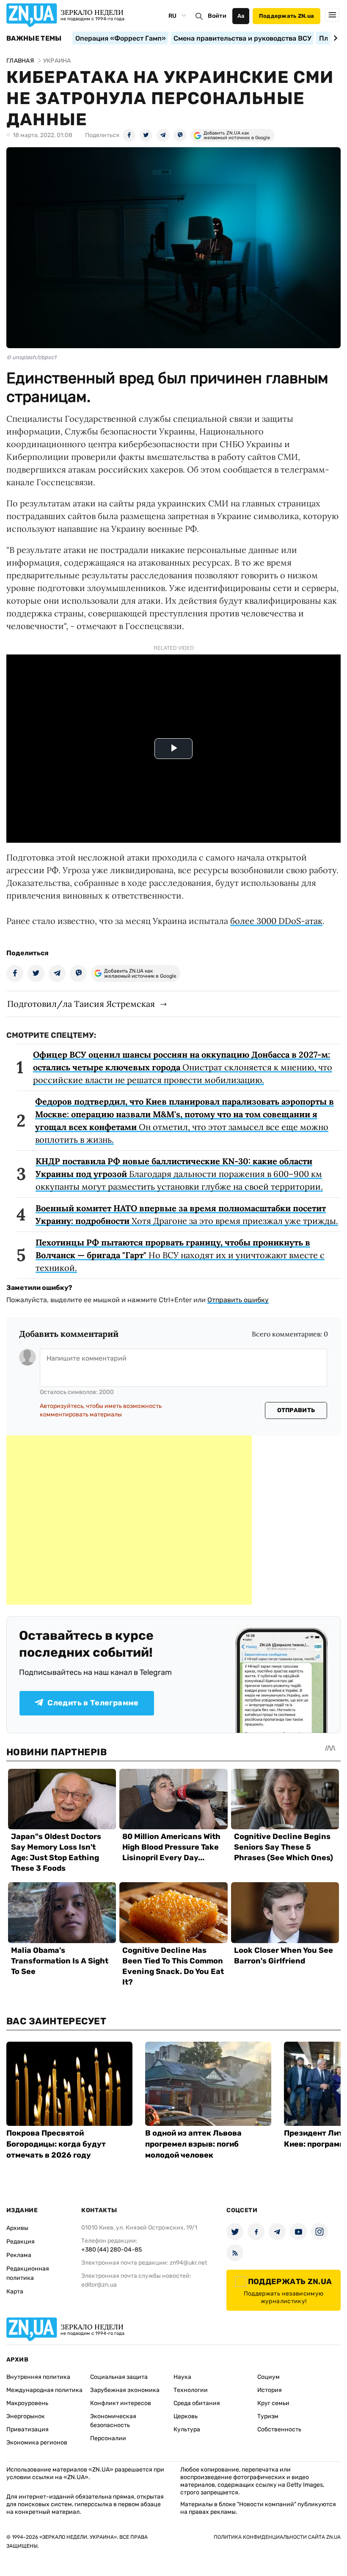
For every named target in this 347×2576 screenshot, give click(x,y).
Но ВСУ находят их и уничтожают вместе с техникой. (180, 1255)
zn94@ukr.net (188, 2263)
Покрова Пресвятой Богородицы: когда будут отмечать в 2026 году (56, 2144)
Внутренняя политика (38, 2377)
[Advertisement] (129, 1520)
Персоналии (108, 2438)
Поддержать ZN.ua (286, 16)
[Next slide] (334, 38)
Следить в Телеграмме (93, 1703)
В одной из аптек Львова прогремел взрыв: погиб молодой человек (193, 2144)
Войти (217, 16)
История (270, 2390)
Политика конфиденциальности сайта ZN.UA (277, 2537)
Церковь (186, 2416)
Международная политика (44, 2390)
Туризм (268, 2416)
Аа (241, 16)
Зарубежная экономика (125, 2390)
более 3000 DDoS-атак (276, 921)
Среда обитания (197, 2403)
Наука (182, 2377)
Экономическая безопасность (113, 2421)
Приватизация (28, 2429)
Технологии (191, 2390)
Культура (187, 2429)
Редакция (21, 2242)
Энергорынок (26, 2416)
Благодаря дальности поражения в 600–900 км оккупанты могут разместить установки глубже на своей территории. (179, 1174)
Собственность (279, 2429)
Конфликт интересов (121, 2403)
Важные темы (34, 38)
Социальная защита (119, 2377)
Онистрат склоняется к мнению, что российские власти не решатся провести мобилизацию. (183, 1067)
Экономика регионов (37, 2443)
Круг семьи (273, 2403)
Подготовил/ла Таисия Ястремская (81, 1004)
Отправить (296, 1410)
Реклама (19, 2255)
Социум (269, 2377)
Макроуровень (27, 2403)
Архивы (17, 2228)
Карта (15, 2291)
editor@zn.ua (99, 2285)
